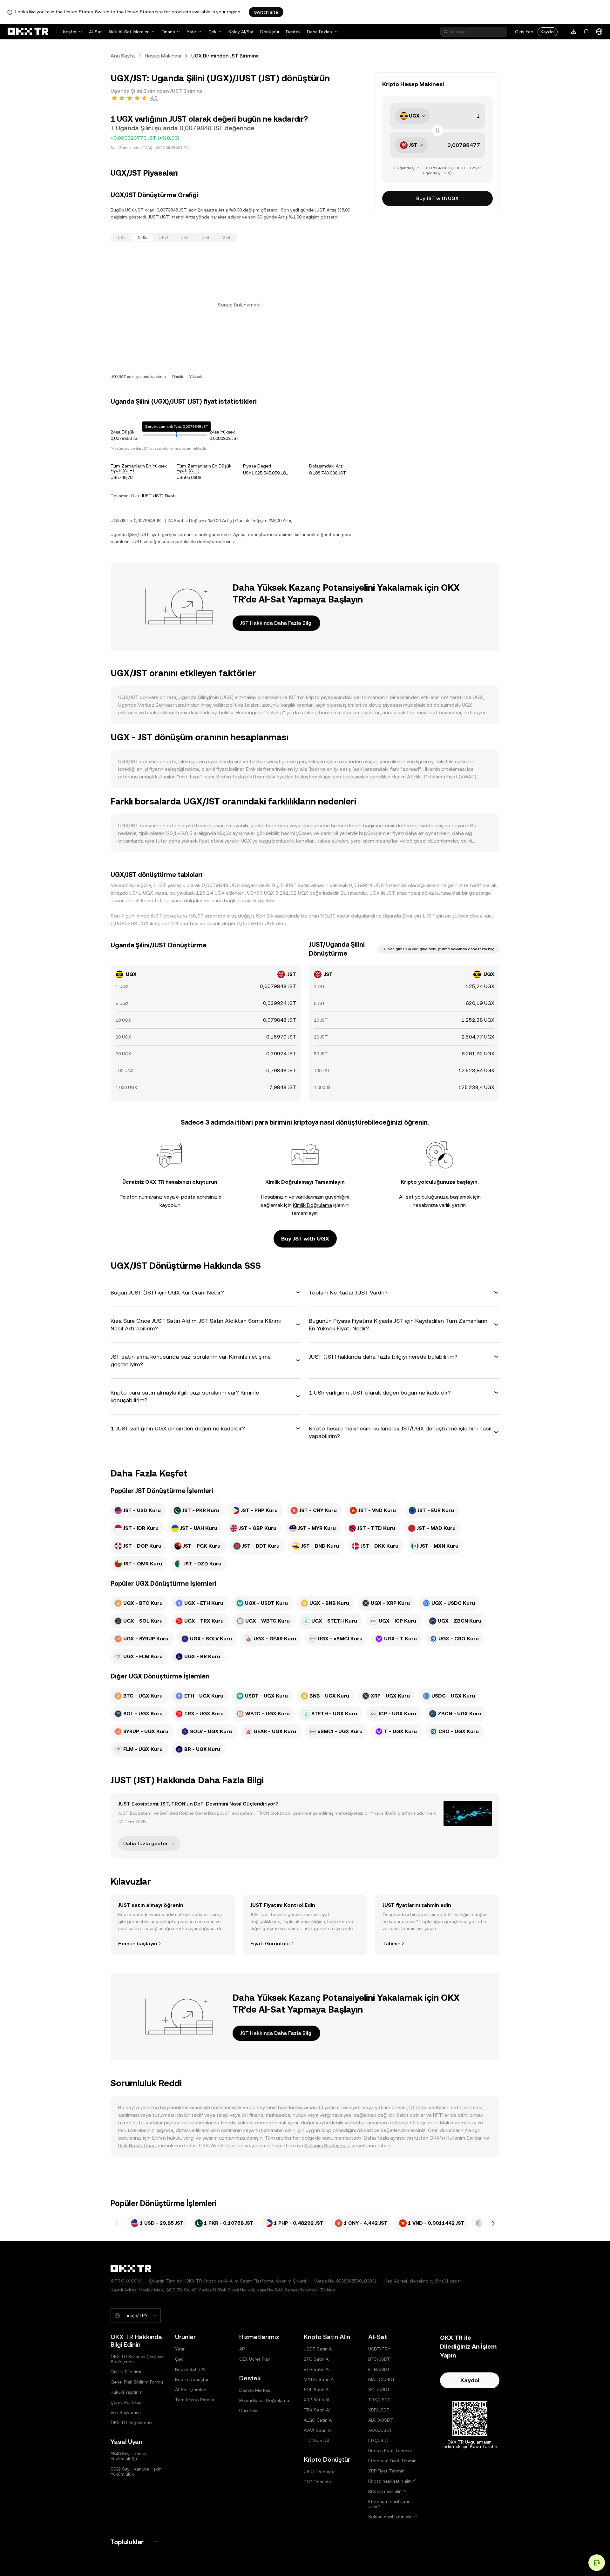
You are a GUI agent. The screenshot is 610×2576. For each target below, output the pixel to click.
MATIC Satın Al (319, 2379)
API (242, 2349)
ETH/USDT (379, 2369)
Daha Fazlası (320, 32)
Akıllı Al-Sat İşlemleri (129, 32)
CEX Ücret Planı (255, 2359)
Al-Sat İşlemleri (191, 2390)
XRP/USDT (379, 2410)
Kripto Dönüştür (192, 2379)
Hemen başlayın (138, 1944)
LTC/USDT (379, 2440)
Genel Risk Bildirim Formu (137, 2382)
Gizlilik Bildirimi (126, 2372)
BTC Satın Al (317, 2359)
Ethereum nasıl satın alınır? (389, 2504)
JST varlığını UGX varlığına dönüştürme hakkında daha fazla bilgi (438, 949)
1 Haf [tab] (163, 238)
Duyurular (249, 2411)
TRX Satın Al (317, 2410)
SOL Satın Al (317, 2390)
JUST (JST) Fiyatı (159, 496)
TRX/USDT (379, 2400)
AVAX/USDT (380, 2430)
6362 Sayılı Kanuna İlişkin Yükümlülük (136, 2472)
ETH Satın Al (317, 2369)
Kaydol (548, 32)
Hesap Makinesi (163, 56)
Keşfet (70, 32)
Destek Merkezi (255, 2390)
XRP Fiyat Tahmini (387, 2471)
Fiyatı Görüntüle (270, 1944)
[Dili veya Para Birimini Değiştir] (599, 32)
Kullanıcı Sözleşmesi (327, 2146)
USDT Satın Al (318, 2349)
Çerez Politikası (126, 2402)
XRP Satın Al (316, 2400)
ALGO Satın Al (318, 2420)
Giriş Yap (524, 32)
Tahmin (391, 1944)
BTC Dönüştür (318, 2482)
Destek (293, 32)
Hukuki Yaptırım (127, 2392)
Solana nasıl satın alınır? (393, 2517)
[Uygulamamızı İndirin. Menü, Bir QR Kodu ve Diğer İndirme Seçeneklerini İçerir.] (574, 32)
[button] (206, 1293)
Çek (212, 32)
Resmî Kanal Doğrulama (264, 2400)
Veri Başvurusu (126, 2412)
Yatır (192, 32)
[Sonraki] (493, 2223)
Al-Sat (95, 32)
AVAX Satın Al (318, 2430)
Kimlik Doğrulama (312, 1205)
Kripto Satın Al (190, 2369)
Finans (168, 32)
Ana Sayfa (123, 56)
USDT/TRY (379, 2349)
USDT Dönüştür (320, 2472)
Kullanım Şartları (464, 2138)
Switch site (266, 12)
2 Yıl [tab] (226, 238)
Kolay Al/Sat (241, 32)
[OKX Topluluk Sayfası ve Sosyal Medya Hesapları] (156, 2542)
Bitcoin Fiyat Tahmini (390, 2451)
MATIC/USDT (382, 2379)
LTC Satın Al (316, 2440)
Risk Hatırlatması (137, 2146)
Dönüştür (270, 32)
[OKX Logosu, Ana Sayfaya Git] (28, 32)
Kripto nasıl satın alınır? (392, 2481)
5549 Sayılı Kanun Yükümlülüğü (129, 2456)
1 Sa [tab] (122, 238)
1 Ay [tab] (184, 238)
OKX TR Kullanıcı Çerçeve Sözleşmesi (137, 2359)
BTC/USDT (379, 2359)
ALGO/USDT (381, 2420)
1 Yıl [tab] (205, 238)
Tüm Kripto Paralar (195, 2400)
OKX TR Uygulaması (131, 2423)
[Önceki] (117, 2223)
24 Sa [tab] (142, 238)
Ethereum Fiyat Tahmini (393, 2461)
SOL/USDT (379, 2390)
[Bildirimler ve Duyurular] (586, 32)
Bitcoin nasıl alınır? (387, 2491)
